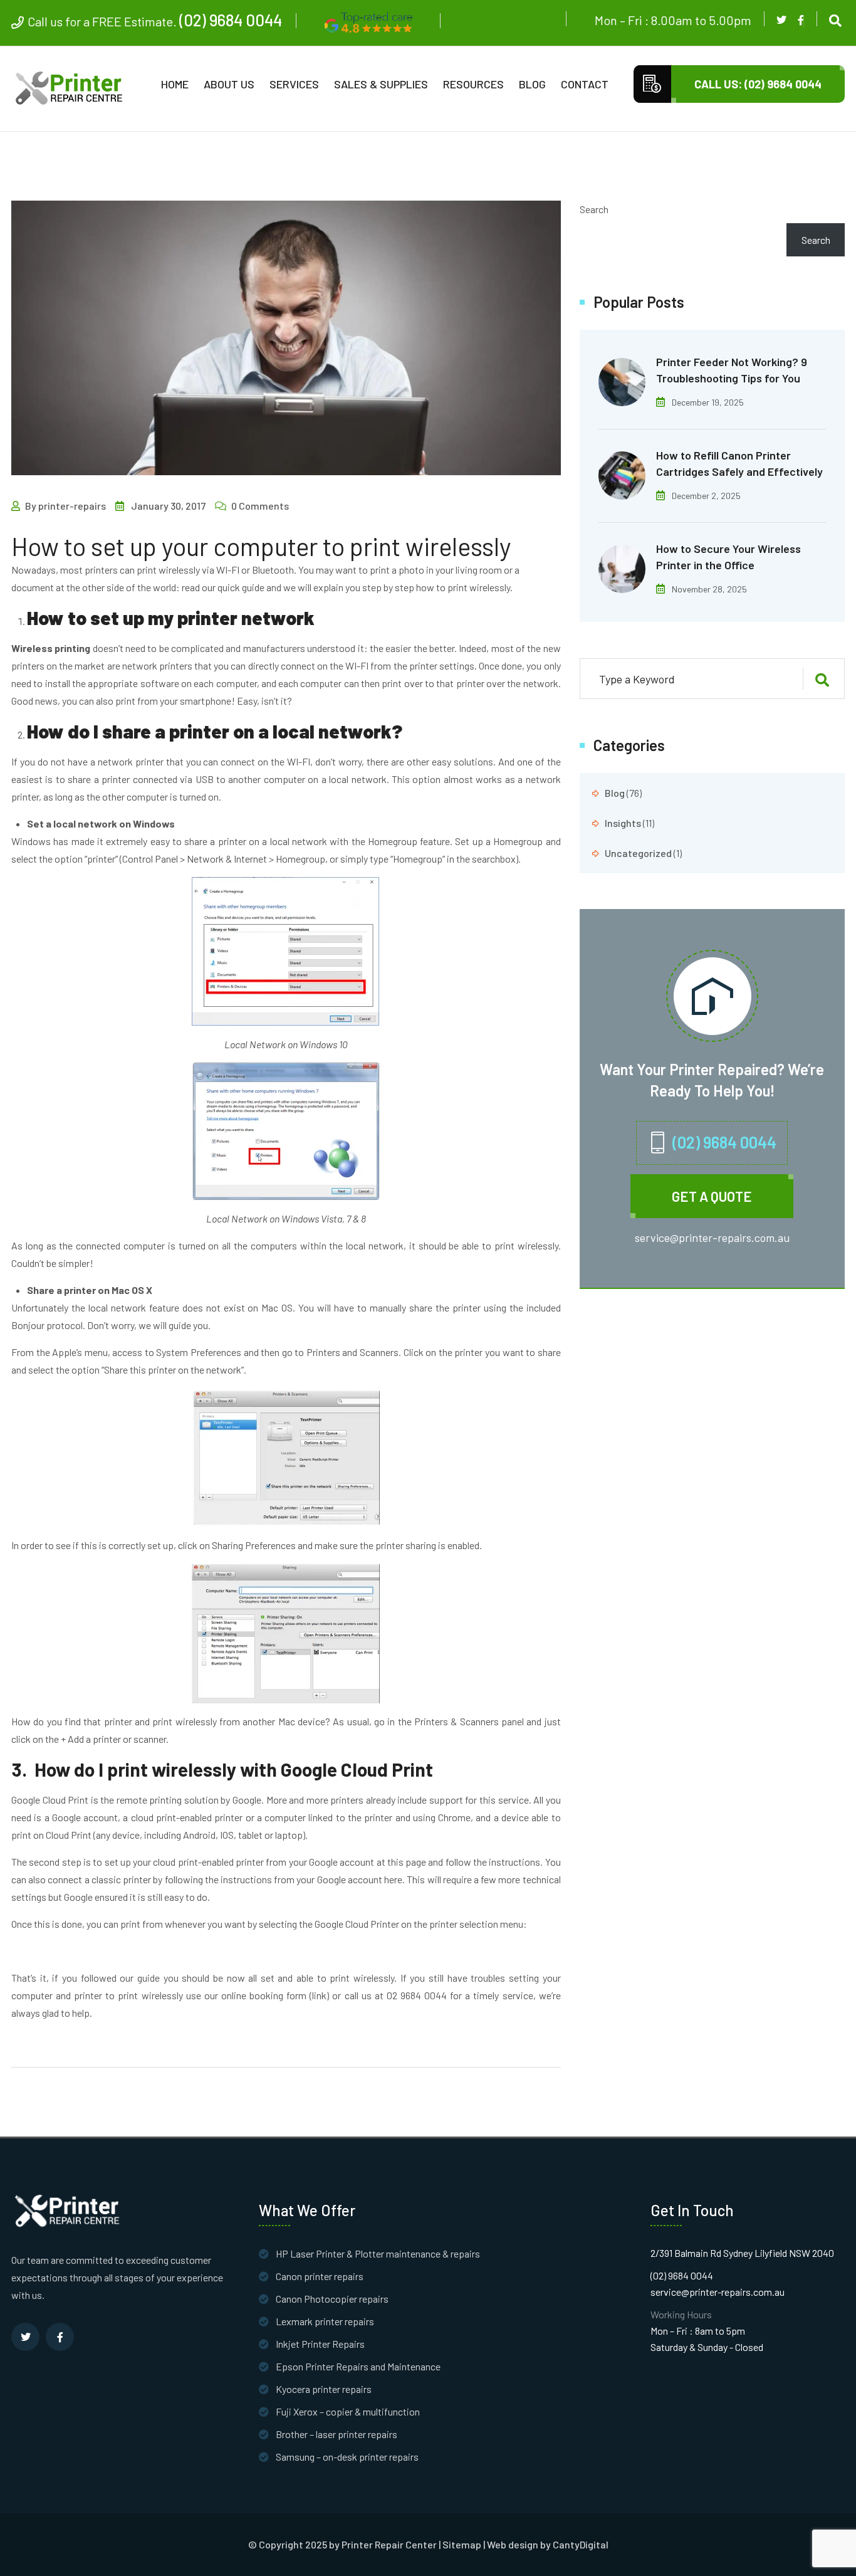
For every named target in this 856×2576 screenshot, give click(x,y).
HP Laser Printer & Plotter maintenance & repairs (378, 2253)
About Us (229, 84)
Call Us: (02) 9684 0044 (758, 84)
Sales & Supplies (381, 84)
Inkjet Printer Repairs (320, 2344)
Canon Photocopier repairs (332, 2299)
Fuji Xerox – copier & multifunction (348, 2411)
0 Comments (260, 506)
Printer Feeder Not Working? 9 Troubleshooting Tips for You (732, 370)
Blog (532, 84)
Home (175, 84)
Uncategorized (638, 853)
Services (294, 84)
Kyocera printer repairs (324, 2389)
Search (594, 209)
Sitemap (462, 2545)
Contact (585, 84)
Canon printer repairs (320, 2276)
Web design (513, 2545)
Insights (623, 823)
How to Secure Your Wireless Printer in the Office (728, 557)
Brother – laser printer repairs (337, 2434)
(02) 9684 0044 (231, 20)
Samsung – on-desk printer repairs (347, 2457)
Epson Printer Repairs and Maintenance (358, 2366)
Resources (473, 84)
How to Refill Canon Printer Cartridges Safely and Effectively (739, 463)
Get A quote (712, 1196)
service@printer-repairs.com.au (712, 1238)
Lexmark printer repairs (325, 2321)
